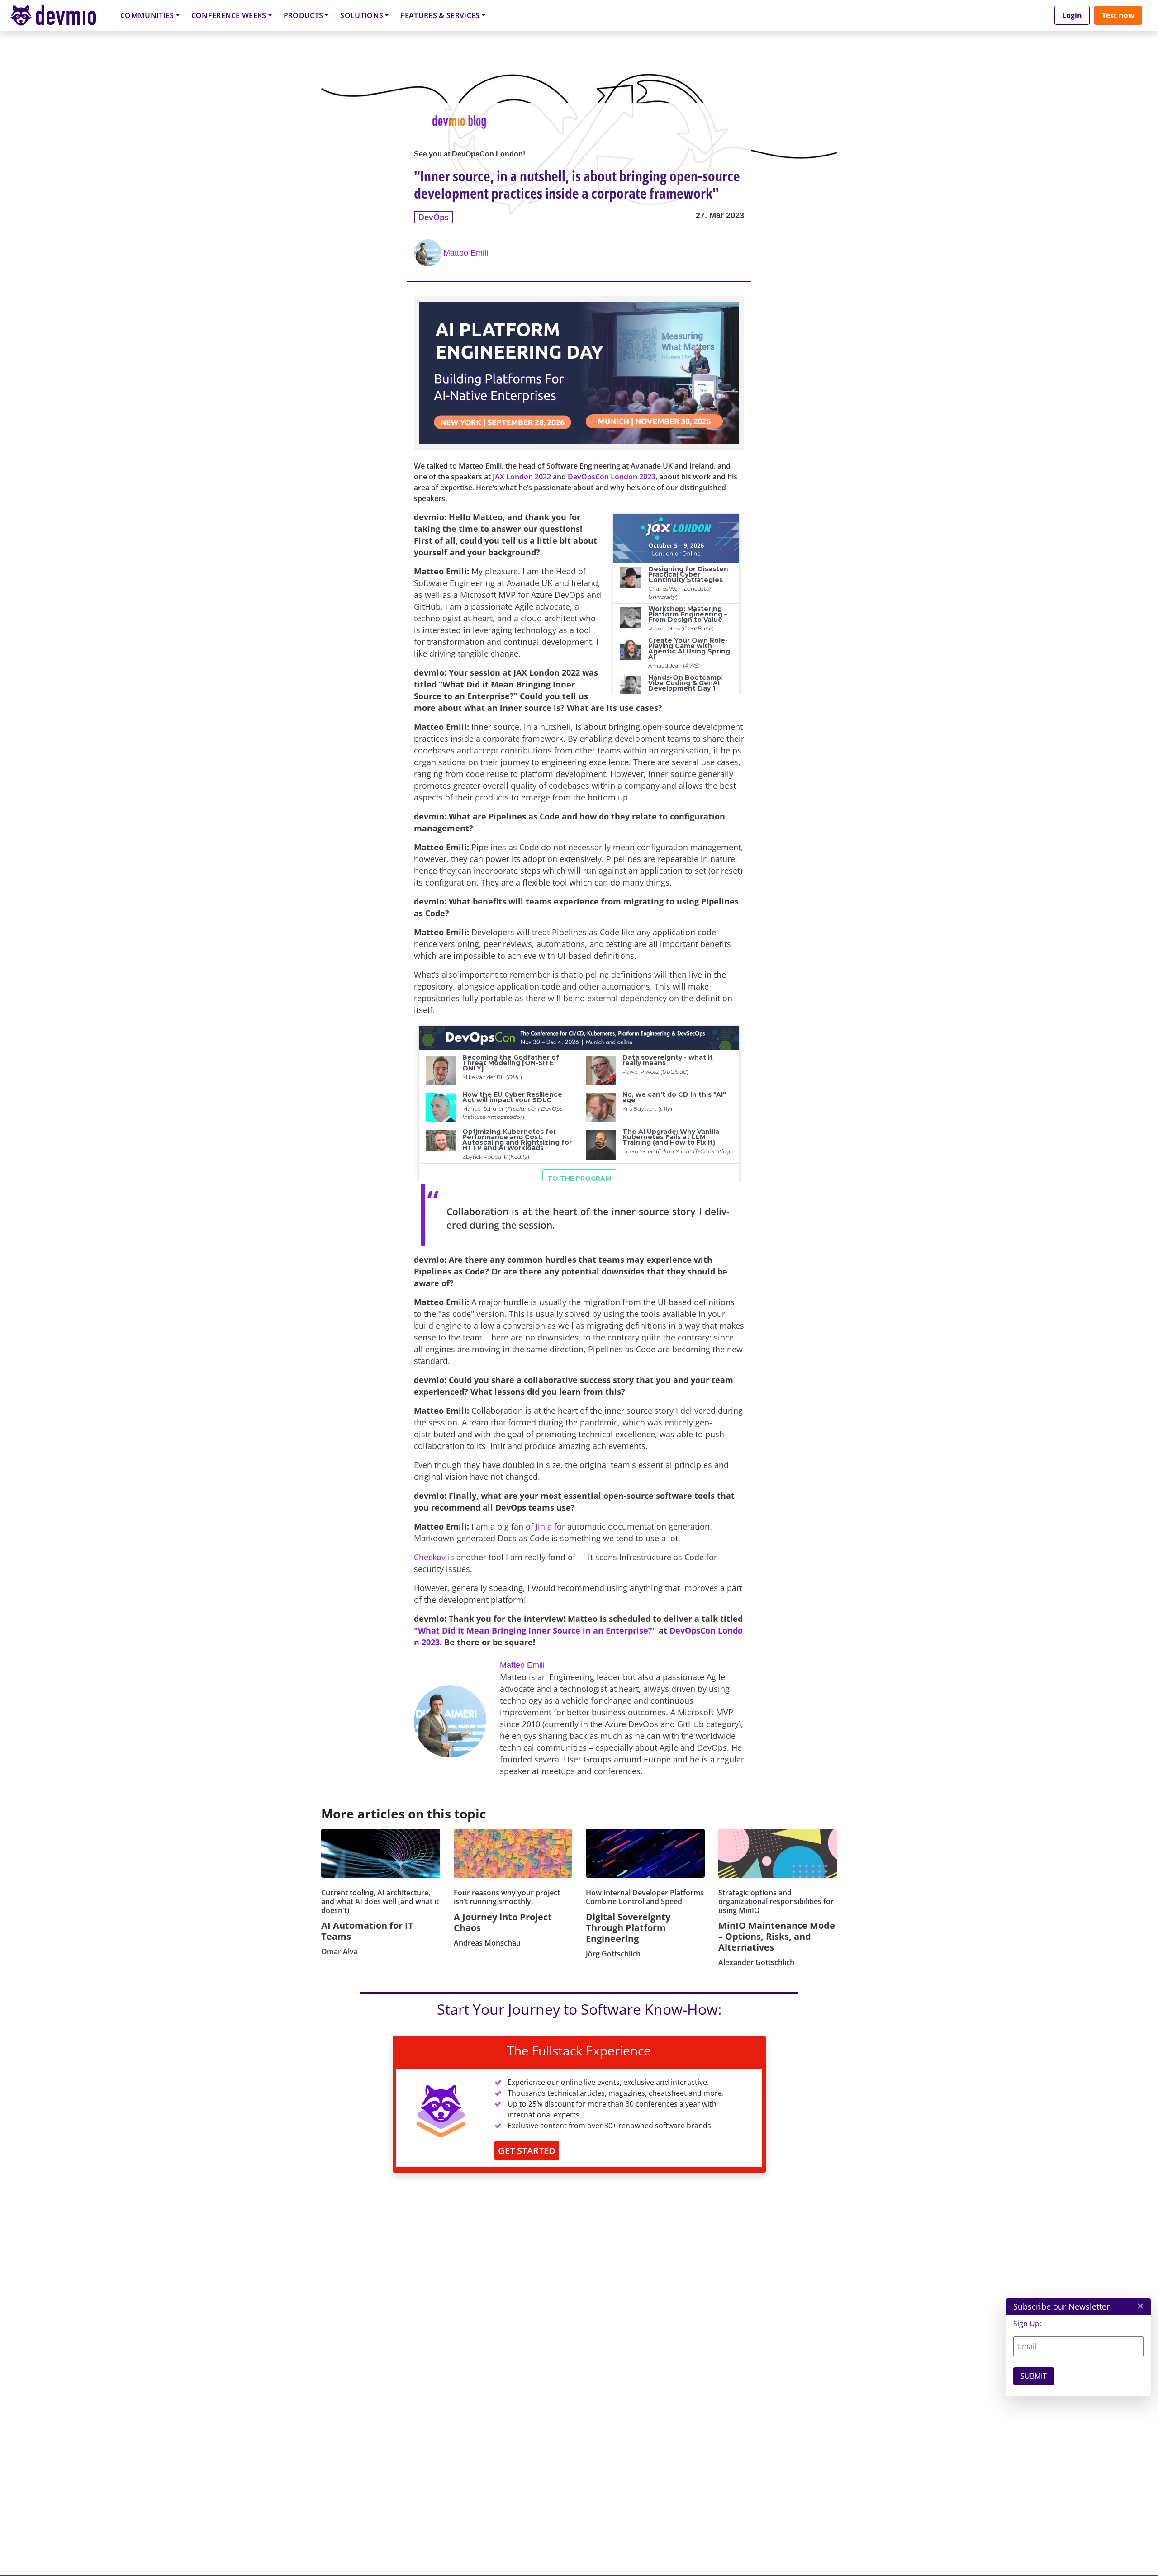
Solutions (362, 15)
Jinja (544, 1526)
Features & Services (440, 15)
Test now (1118, 15)
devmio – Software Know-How (60, 15)
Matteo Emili (466, 253)
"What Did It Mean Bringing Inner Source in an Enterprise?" (535, 1630)
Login (1072, 15)
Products (304, 15)
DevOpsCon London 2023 (612, 477)
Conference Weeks (229, 15)
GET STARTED (527, 2151)
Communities (147, 15)
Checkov (430, 1557)
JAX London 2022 (522, 477)
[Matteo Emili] (429, 253)
